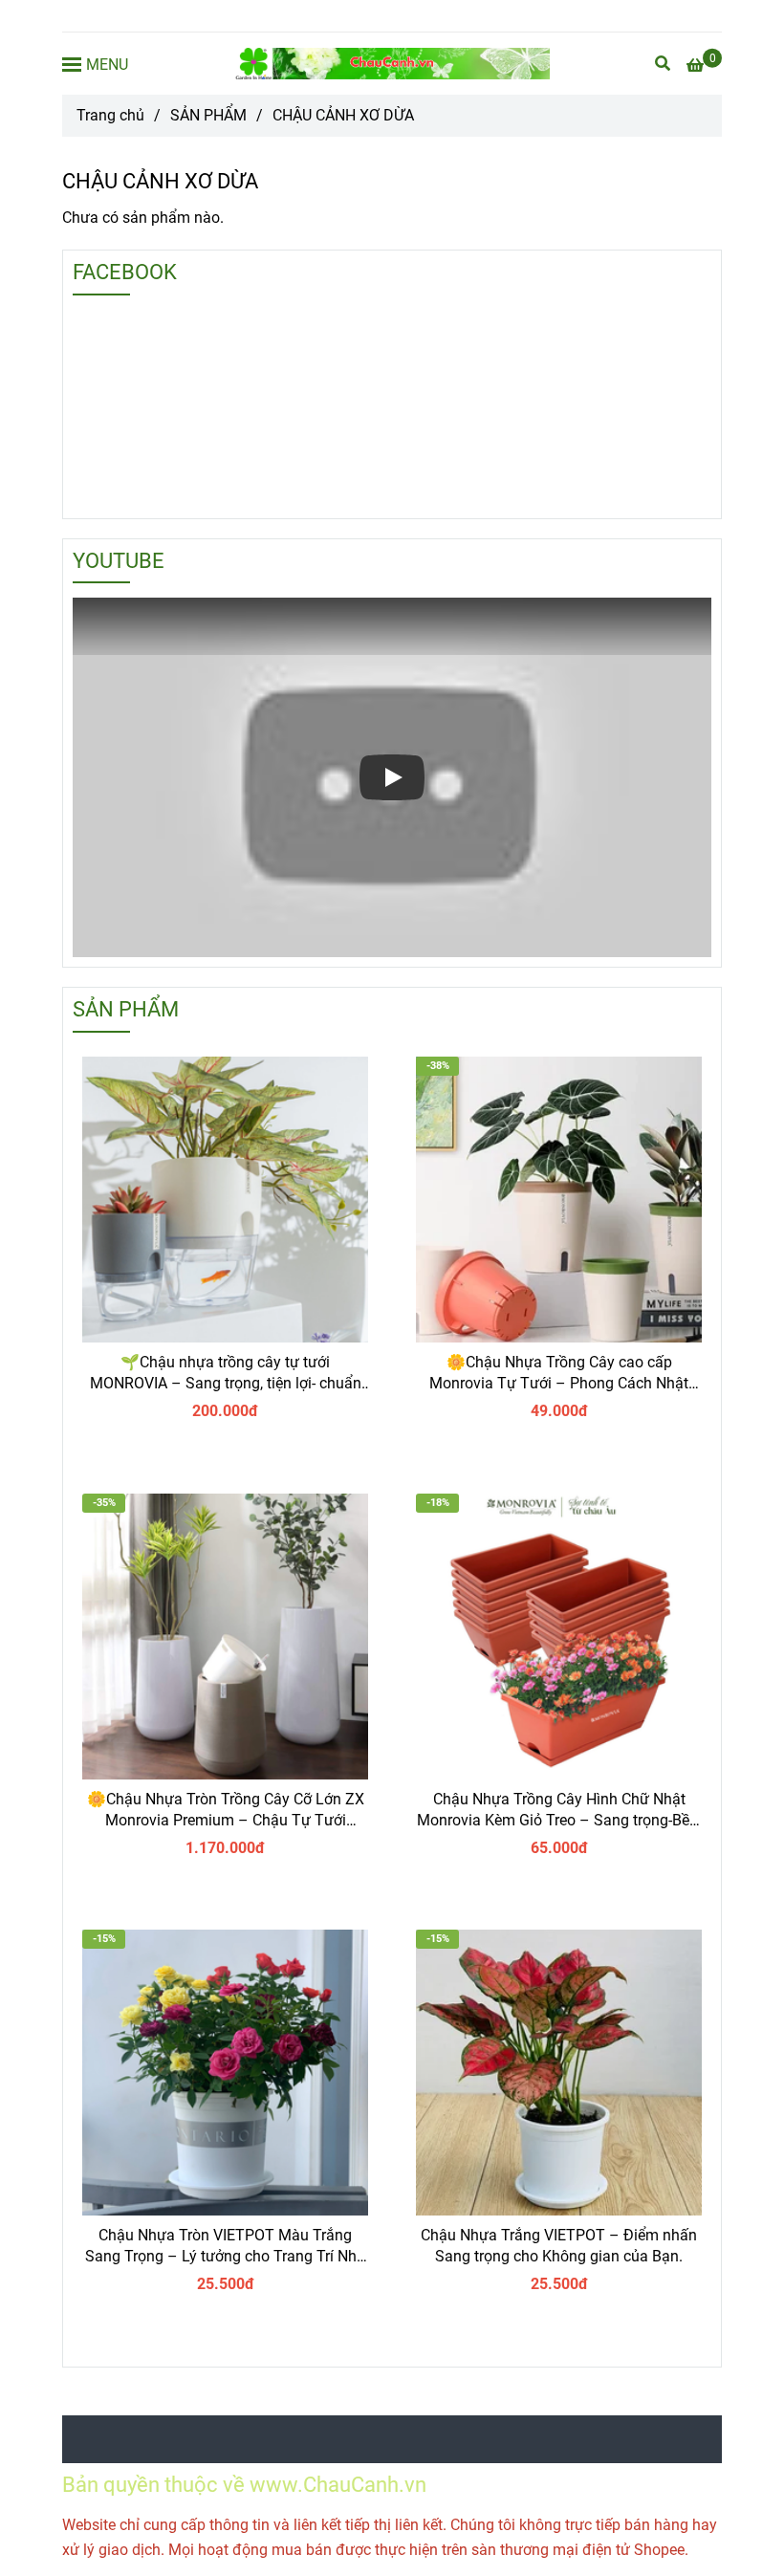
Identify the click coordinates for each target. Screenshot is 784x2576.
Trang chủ (110, 115)
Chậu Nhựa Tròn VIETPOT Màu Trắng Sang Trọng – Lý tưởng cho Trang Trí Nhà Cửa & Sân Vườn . (225, 2247)
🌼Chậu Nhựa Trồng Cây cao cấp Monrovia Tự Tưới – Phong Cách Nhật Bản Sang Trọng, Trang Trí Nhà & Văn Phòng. (559, 1374)
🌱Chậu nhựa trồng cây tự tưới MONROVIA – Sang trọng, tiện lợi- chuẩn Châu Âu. (226, 1374)
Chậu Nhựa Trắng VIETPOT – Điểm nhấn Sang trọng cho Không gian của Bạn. (559, 2246)
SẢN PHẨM (208, 115)
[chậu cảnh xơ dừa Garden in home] (225, 1200)
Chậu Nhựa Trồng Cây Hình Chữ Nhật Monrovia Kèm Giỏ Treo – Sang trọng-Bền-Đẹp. (559, 1811)
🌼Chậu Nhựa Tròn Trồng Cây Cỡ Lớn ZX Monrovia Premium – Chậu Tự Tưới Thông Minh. (226, 1811)
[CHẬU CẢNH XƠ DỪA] (392, 64)
